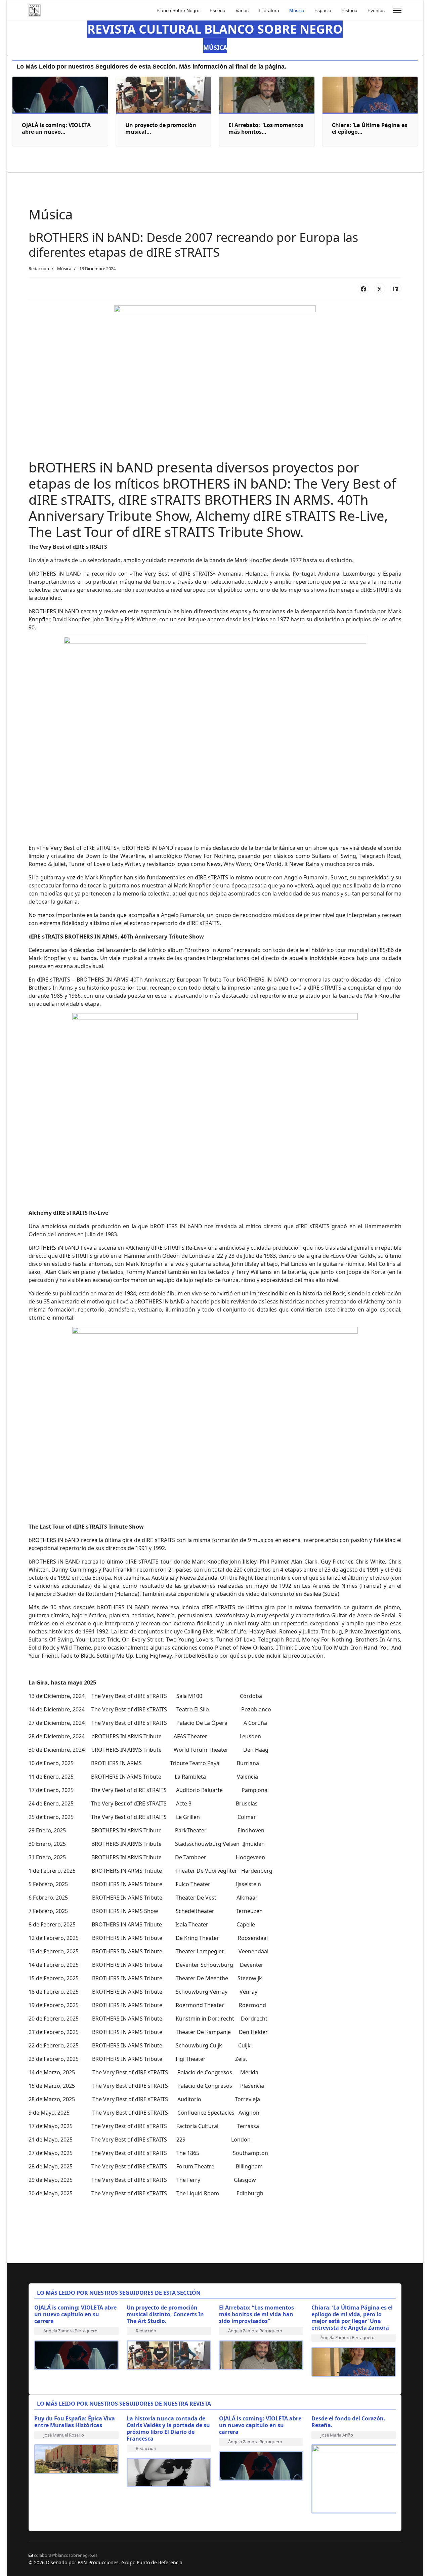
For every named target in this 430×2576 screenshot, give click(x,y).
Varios (242, 10)
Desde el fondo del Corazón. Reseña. (348, 2422)
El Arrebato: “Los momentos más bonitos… (266, 128)
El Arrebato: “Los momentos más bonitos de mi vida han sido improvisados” (256, 2314)
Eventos (376, 10)
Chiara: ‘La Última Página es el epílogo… (370, 128)
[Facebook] (363, 289)
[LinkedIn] (396, 289)
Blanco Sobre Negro (178, 10)
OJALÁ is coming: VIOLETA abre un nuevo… (56, 128)
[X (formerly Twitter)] (380, 289)
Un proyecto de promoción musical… (161, 128)
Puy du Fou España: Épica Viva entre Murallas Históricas (75, 2422)
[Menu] (397, 10)
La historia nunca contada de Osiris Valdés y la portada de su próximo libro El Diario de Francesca (168, 2428)
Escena (218, 10)
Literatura (269, 10)
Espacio (323, 10)
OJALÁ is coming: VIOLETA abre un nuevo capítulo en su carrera (75, 2314)
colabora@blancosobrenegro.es (66, 2555)
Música (297, 10)
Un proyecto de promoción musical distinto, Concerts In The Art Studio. (165, 2314)
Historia (349, 10)
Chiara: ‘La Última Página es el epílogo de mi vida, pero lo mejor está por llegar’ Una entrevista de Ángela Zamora (352, 2318)
